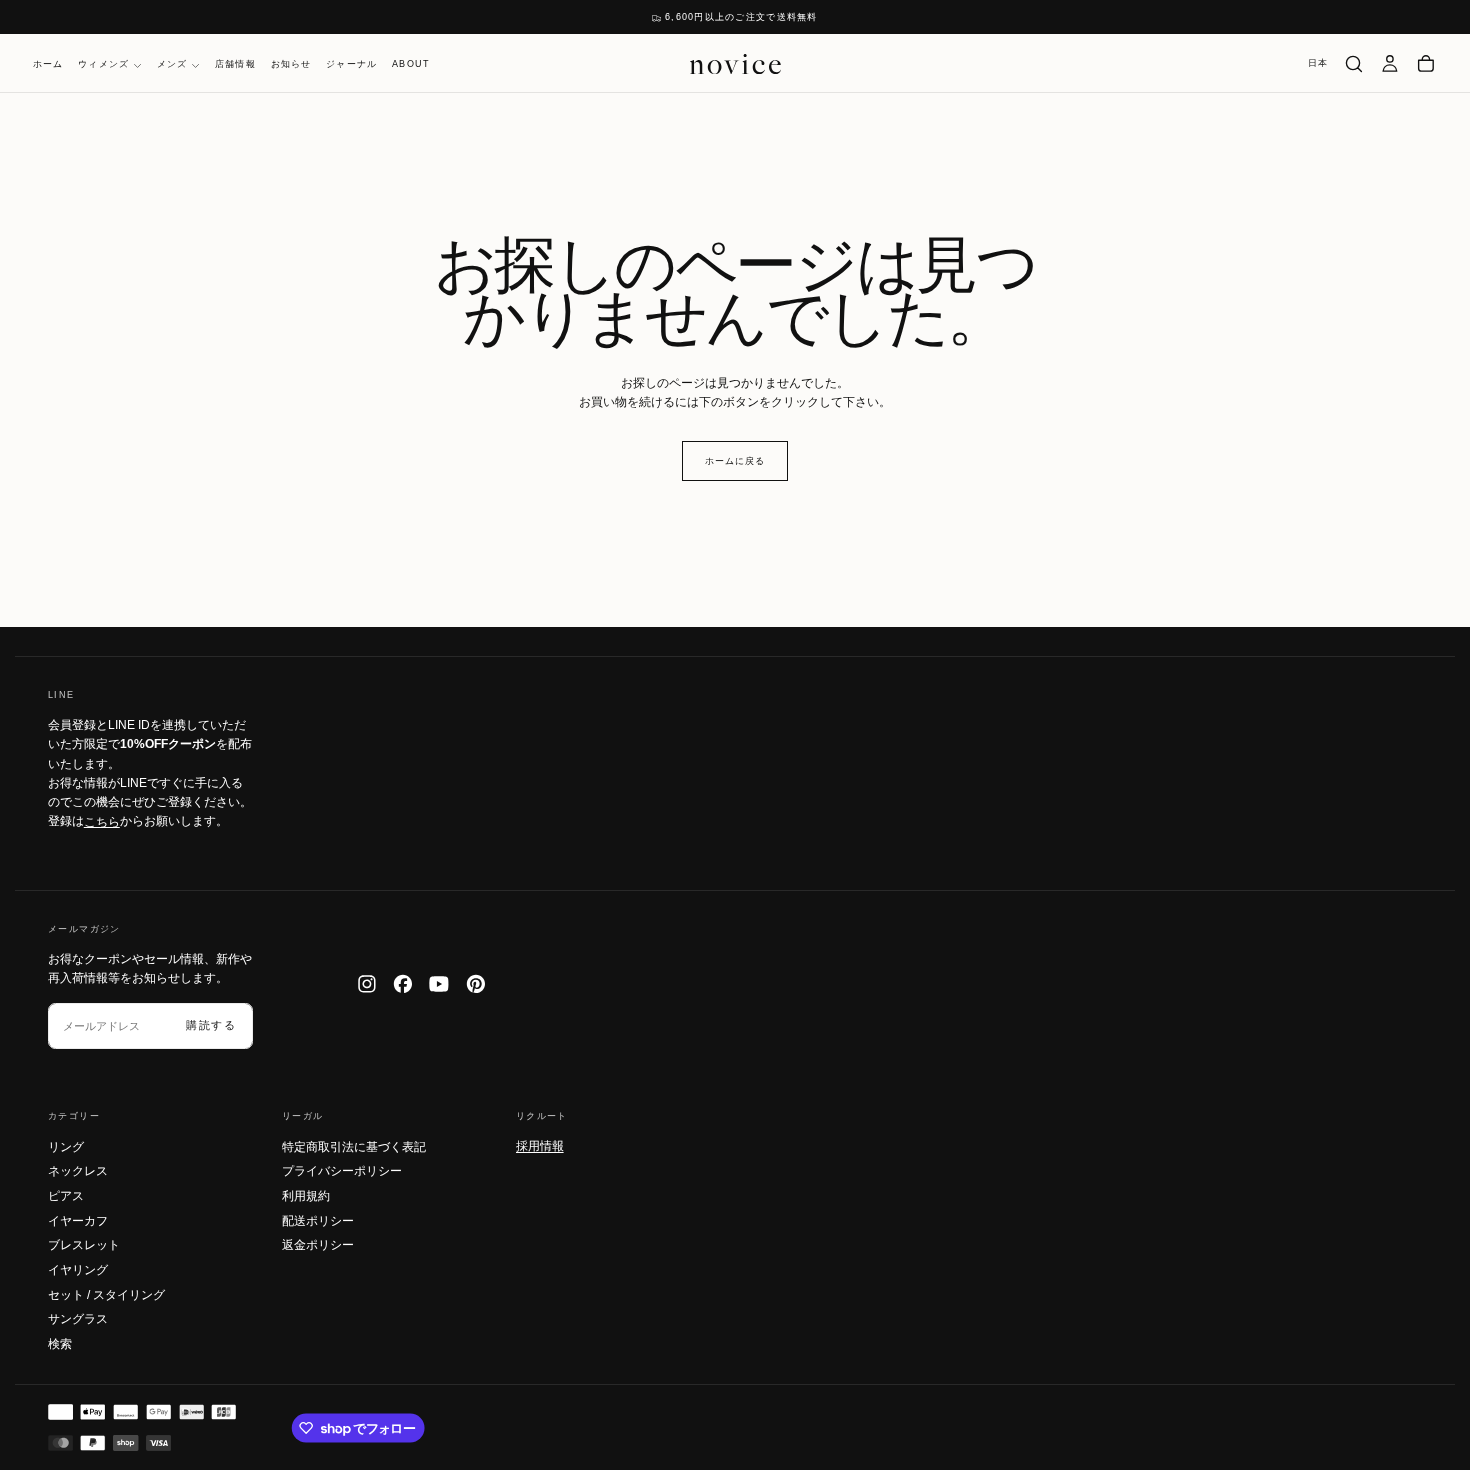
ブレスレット (84, 1245)
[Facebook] (403, 984)
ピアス (66, 1196)
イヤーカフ (78, 1221)
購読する (211, 1025)
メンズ (172, 65)
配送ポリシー (318, 1221)
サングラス (78, 1319)
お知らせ (291, 65)
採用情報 (540, 1146)
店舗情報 (235, 65)
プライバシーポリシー (342, 1171)
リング (66, 1147)
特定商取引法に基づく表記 (354, 1147)
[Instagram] (367, 984)
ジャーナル (351, 65)
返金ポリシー (318, 1245)
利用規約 (306, 1196)
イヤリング (78, 1270)
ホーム (48, 65)
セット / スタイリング (106, 1295)
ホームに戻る (734, 461)
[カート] (1426, 63)
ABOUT (411, 65)
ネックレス (78, 1171)
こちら (102, 821)
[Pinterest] (476, 984)
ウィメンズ (103, 65)
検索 (60, 1344)
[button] (1318, 63)
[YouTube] (439, 984)
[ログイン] (1390, 63)
